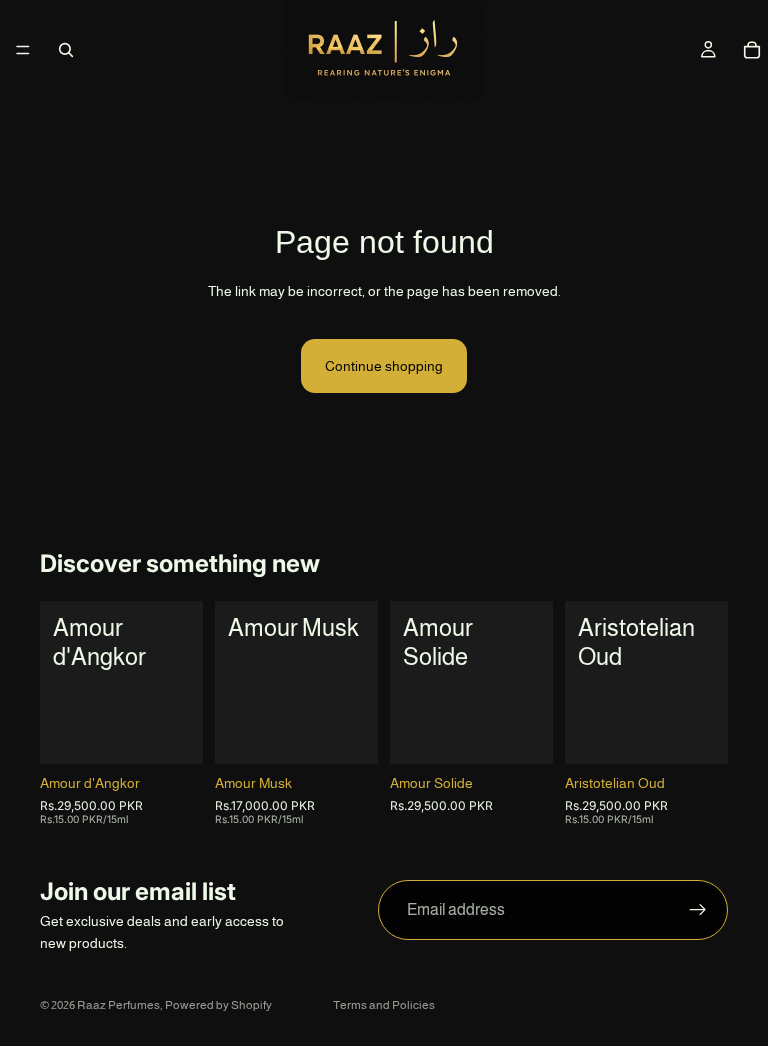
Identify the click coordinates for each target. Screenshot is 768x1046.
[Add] (522, 733)
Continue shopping (384, 366)
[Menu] (23, 50)
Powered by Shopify (218, 1005)
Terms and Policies (384, 1005)
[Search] (66, 50)
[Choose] (172, 733)
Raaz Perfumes (118, 1005)
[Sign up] (698, 910)
